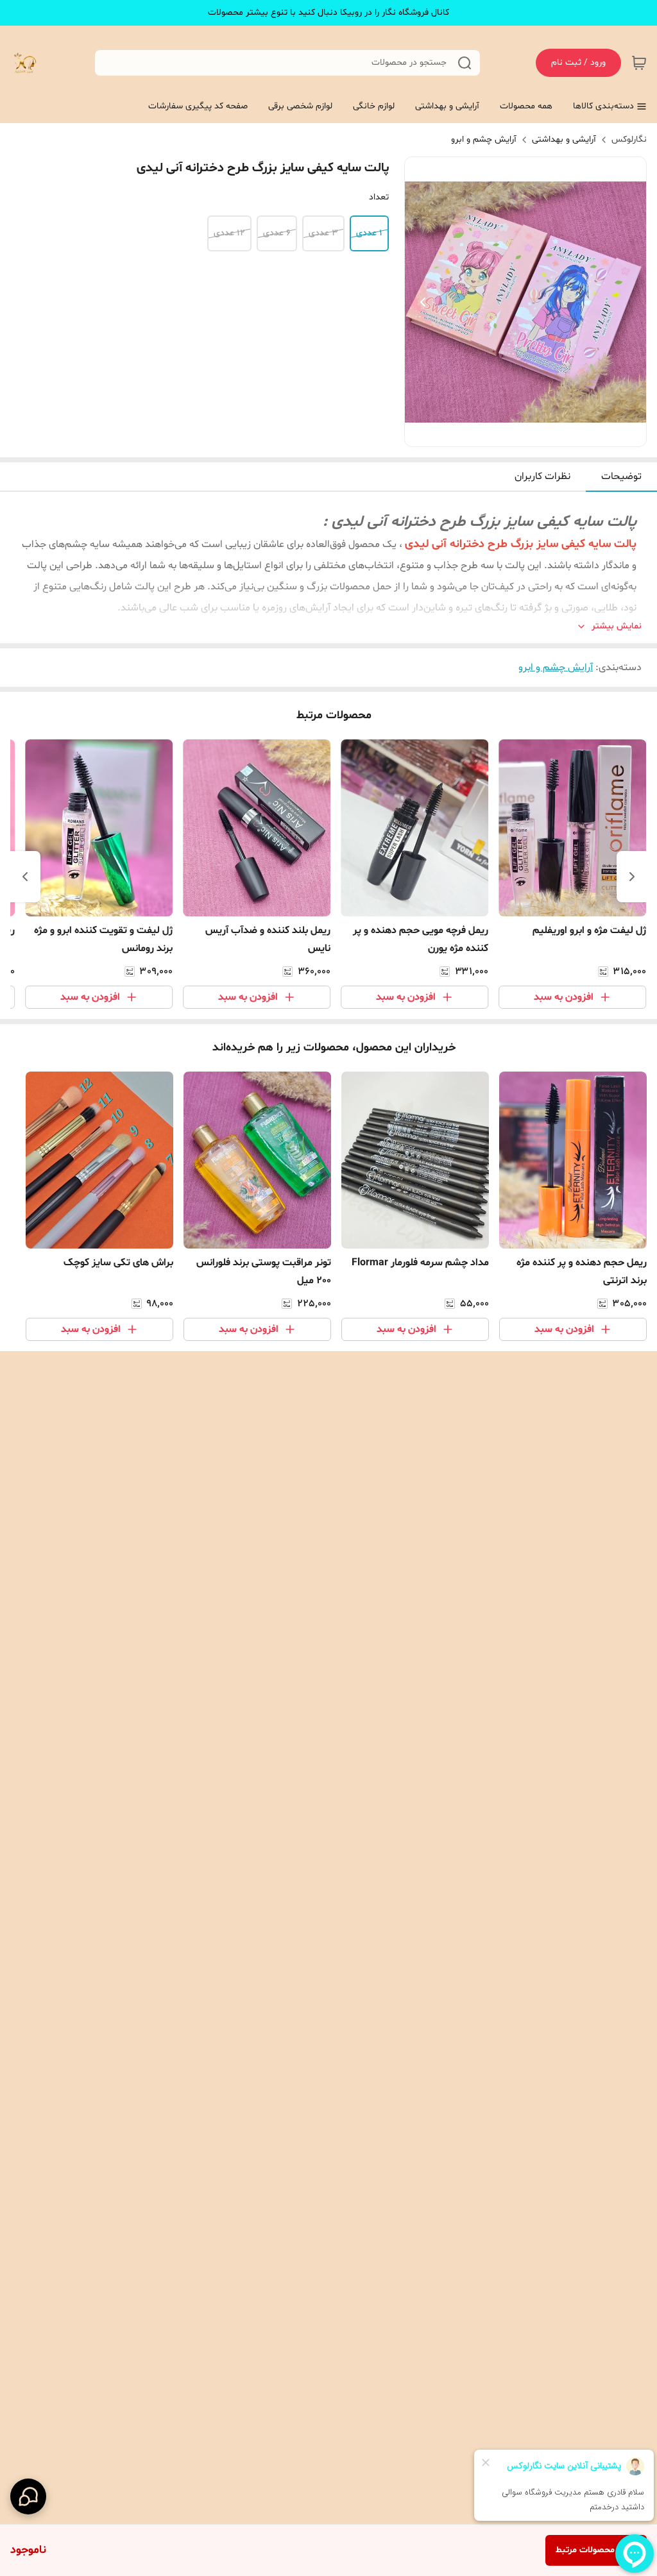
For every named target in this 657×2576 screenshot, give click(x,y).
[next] (25, 877)
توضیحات (621, 476)
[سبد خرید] (639, 63)
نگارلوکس (629, 139)
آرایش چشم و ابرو (484, 139)
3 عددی (323, 233)
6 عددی (277, 233)
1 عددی (369, 233)
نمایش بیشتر (617, 626)
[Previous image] (423, 302)
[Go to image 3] (520, 434)
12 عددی (229, 233)
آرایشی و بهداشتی (564, 139)
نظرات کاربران (542, 476)
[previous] (632, 877)
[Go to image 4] (510, 434)
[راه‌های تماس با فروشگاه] (28, 2496)
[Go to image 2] (531, 434)
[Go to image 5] (500, 434)
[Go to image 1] (546, 434)
